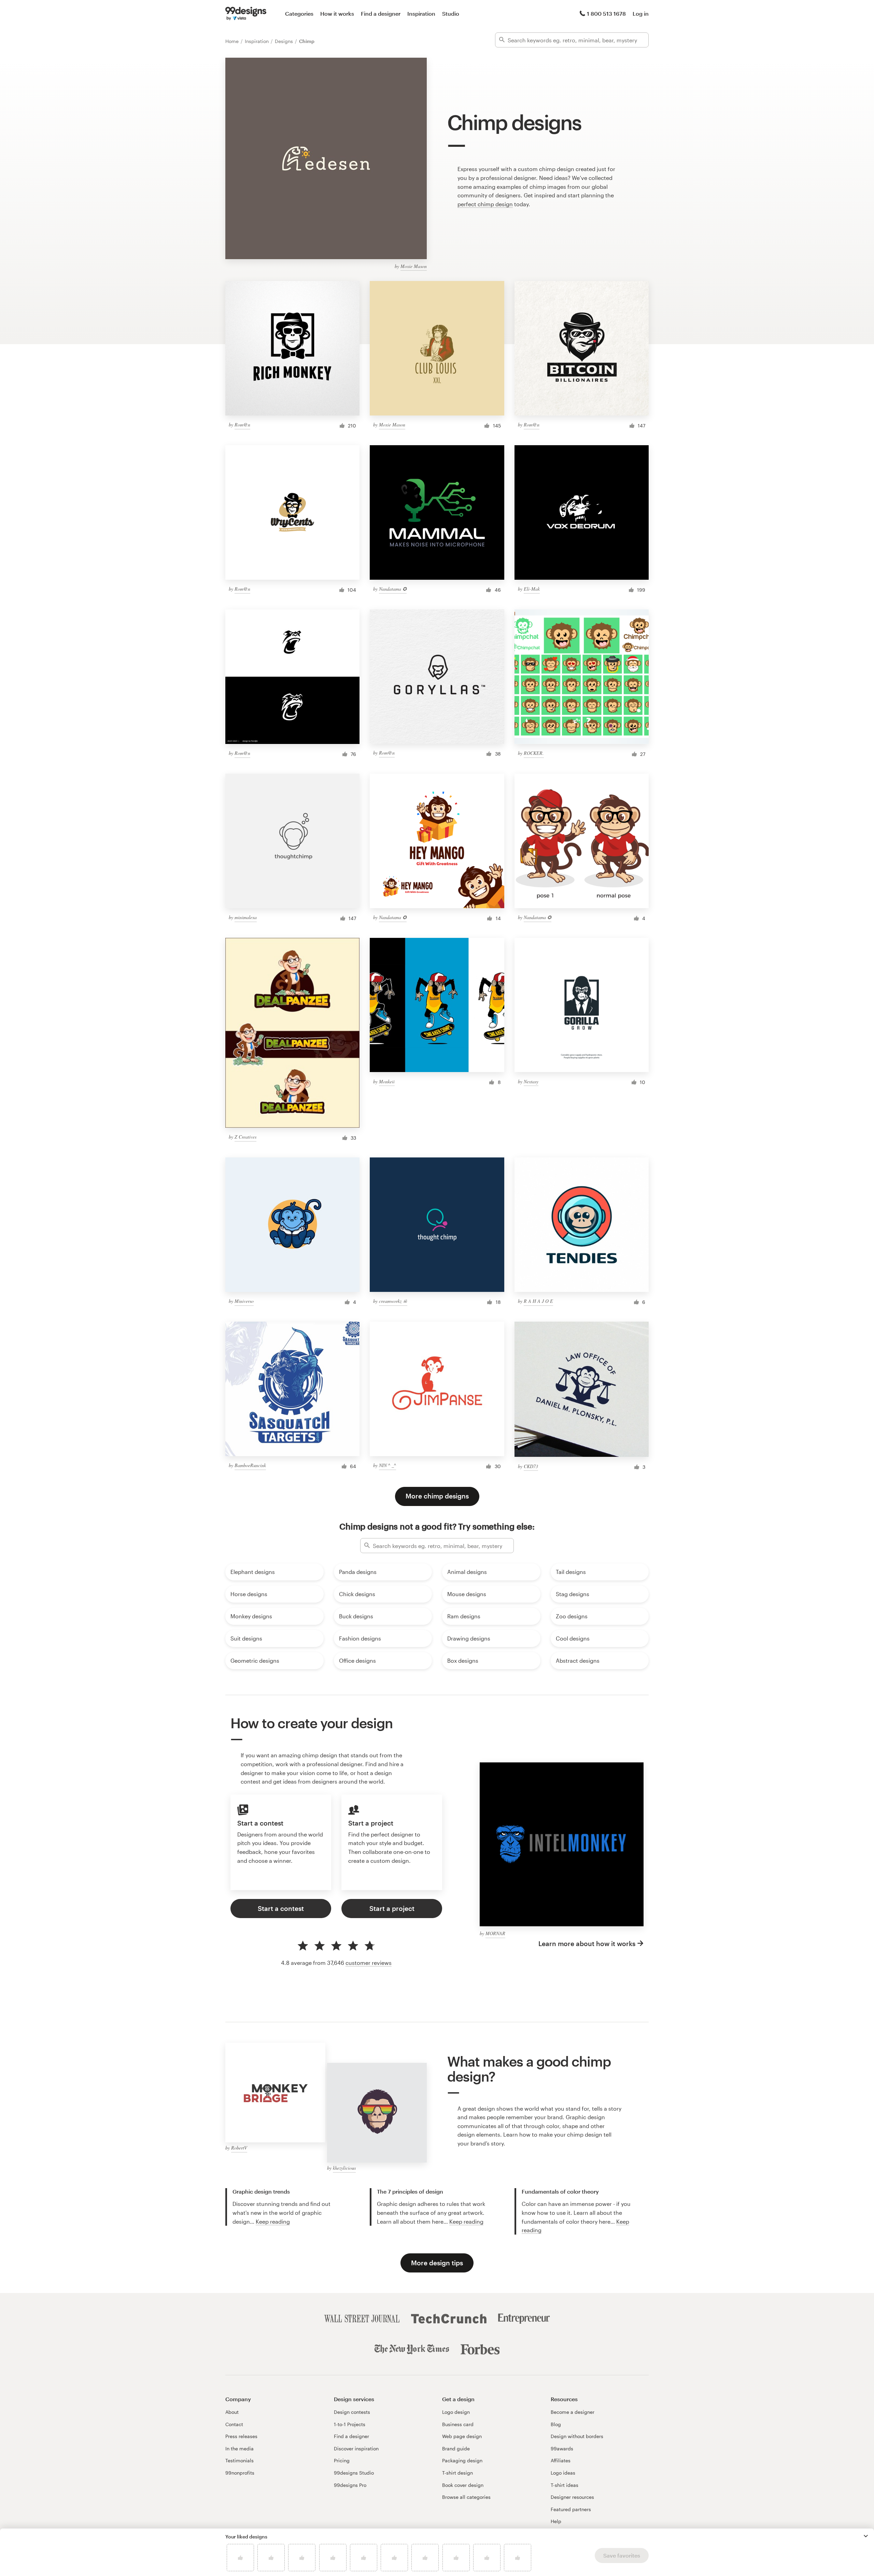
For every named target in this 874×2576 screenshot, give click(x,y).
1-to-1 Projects (350, 2424)
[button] (866, 2536)
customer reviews (369, 1963)
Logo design (456, 2412)
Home (233, 41)
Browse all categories (466, 2497)
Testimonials (239, 2460)
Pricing (342, 2460)
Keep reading (273, 2221)
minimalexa (246, 917)
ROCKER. (534, 753)
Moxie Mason (414, 266)
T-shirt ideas (565, 2485)
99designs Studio (354, 2473)
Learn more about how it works (587, 1944)
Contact (234, 2424)
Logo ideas (563, 2473)
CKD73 (531, 1466)
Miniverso (244, 1301)
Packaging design (462, 2460)
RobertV (239, 2148)
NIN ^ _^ (387, 1465)
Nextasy (531, 1081)
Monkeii (387, 1081)
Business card (458, 2424)
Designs (285, 41)
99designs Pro (350, 2485)
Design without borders (577, 2436)
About (232, 2412)
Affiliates (561, 2460)
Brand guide (456, 2448)
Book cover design (463, 2485)
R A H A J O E (538, 1301)
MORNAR (495, 1933)
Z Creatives (245, 1137)
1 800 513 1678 (606, 13)
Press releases (241, 2436)
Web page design (462, 2436)
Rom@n (242, 425)
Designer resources (572, 2497)
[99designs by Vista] (246, 14)
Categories (299, 13)
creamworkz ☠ (393, 1301)
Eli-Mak (532, 589)
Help (556, 2521)
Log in (641, 13)
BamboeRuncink (250, 1465)
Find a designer (381, 13)
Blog (556, 2424)
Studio (451, 13)
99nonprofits (240, 2473)
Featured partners (571, 2509)
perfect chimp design (485, 204)
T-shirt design (457, 2473)
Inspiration (421, 13)
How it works (337, 13)
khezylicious (344, 2168)
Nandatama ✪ (393, 589)
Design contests (352, 2412)
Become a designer (573, 2412)
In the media (239, 2448)
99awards (562, 2448)
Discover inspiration (356, 2448)
